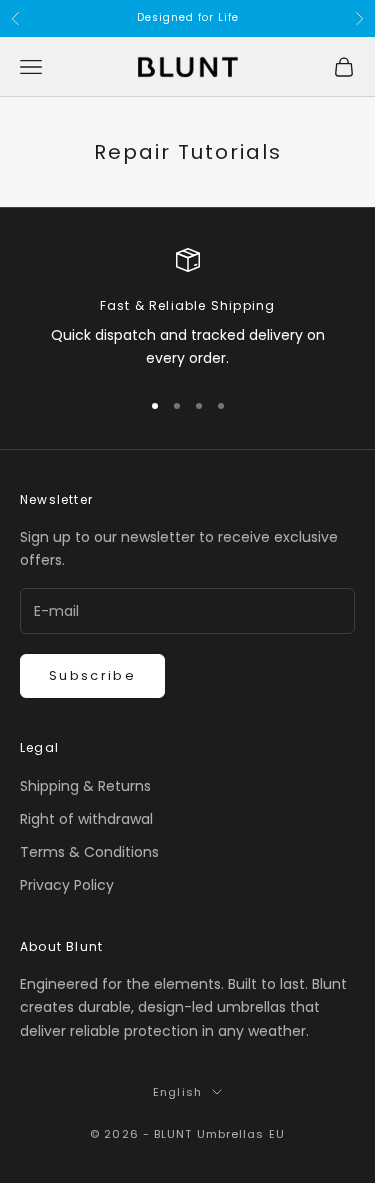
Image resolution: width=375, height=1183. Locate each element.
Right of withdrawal (86, 819)
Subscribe (92, 675)
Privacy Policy (67, 885)
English (177, 1092)
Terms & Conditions (89, 852)
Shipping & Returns (85, 786)
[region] (187, 309)
